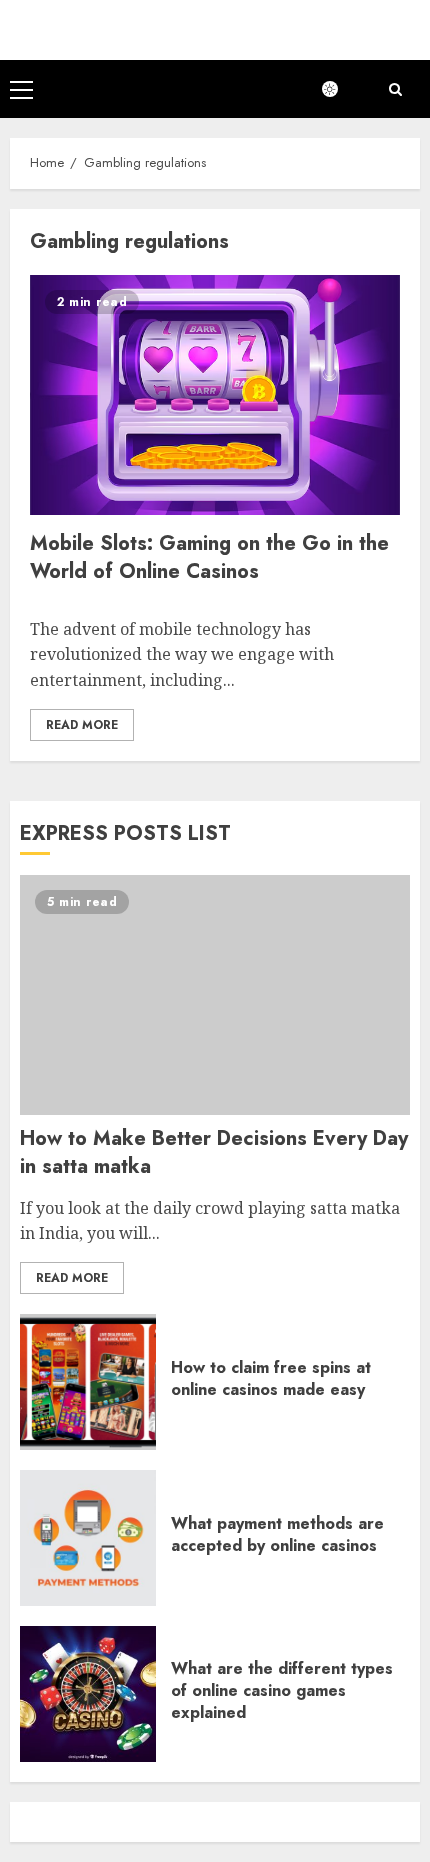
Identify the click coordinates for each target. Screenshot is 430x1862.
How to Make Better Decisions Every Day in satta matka (214, 1152)
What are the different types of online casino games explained (282, 1691)
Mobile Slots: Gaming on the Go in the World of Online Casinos (209, 557)
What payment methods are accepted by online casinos (277, 1534)
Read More (82, 725)
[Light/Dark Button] (340, 89)
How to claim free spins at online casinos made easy (271, 1378)
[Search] (395, 89)
